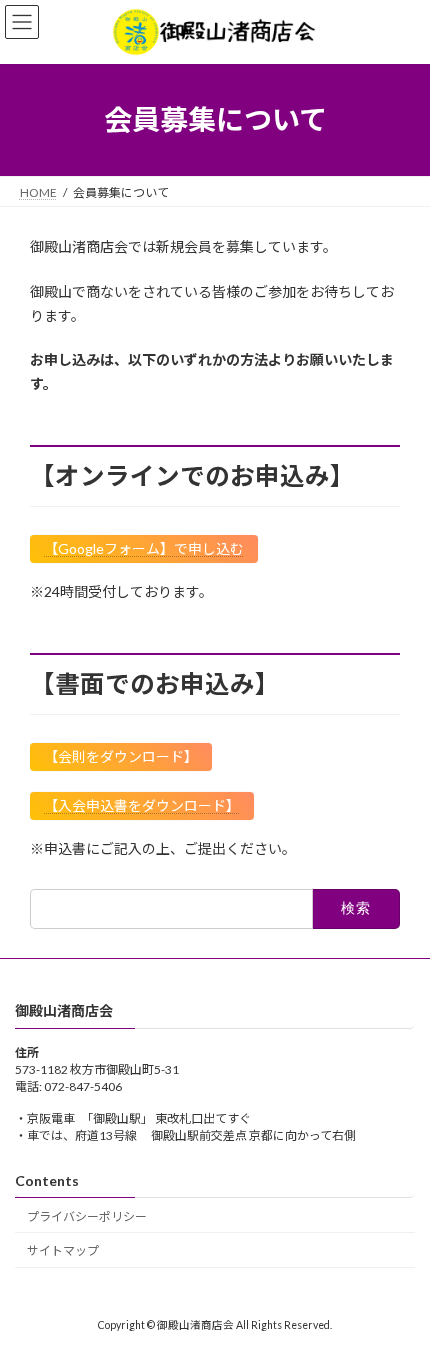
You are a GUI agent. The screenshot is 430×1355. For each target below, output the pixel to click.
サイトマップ (63, 1250)
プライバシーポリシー (87, 1215)
